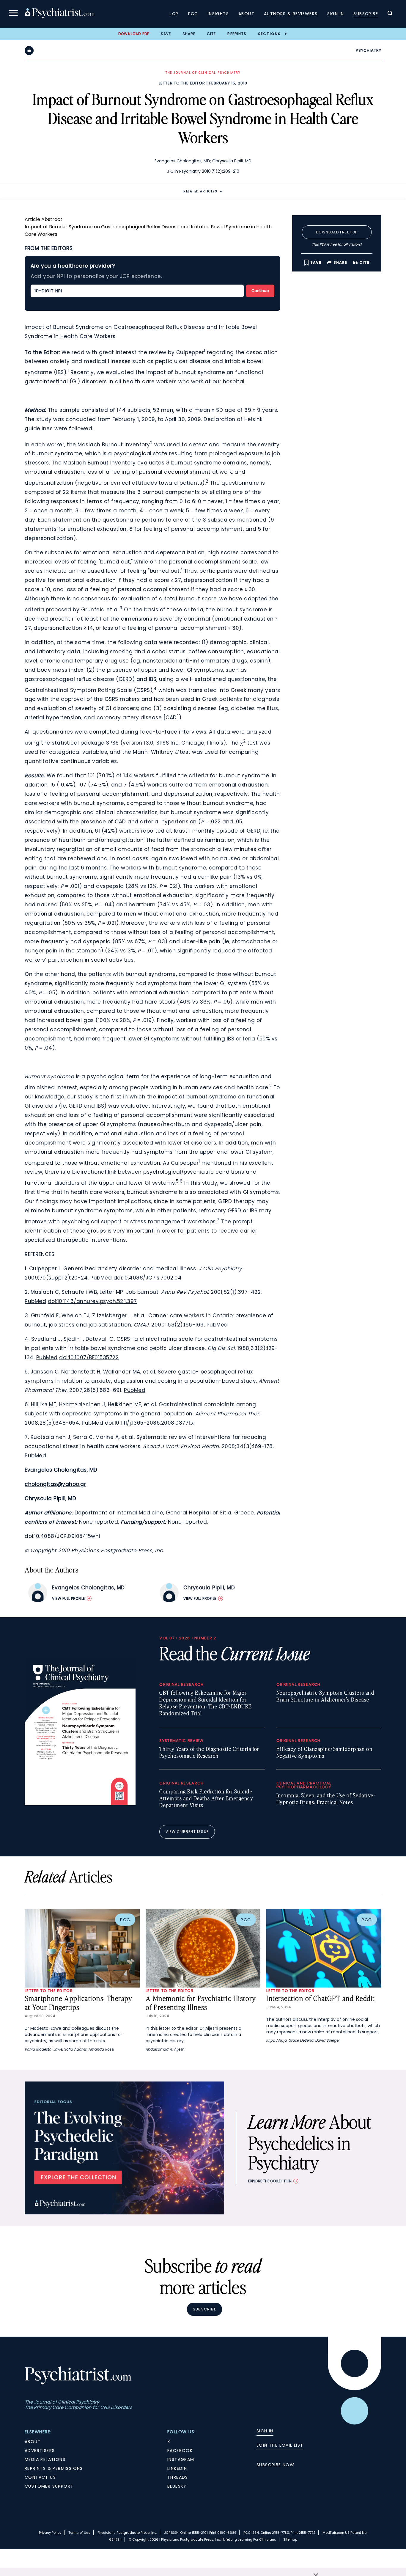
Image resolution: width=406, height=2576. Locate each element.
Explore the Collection (270, 2181)
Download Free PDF (337, 232)
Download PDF (134, 34)
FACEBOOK (180, 2451)
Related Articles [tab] (200, 191)
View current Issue (187, 1832)
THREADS (178, 2477)
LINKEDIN (177, 2468)
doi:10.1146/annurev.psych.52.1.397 (92, 1301)
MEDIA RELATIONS (45, 2459)
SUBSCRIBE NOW (275, 2465)
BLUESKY (177, 2486)
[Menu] (13, 14)
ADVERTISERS (40, 2451)
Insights (218, 14)
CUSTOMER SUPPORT (49, 2486)
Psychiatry (369, 50)
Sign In (336, 14)
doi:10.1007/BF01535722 (89, 1357)
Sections (269, 34)
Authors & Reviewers (291, 14)
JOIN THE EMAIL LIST (280, 2445)
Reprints (237, 34)
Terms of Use (79, 2533)
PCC (193, 14)
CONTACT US (40, 2477)
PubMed (101, 1278)
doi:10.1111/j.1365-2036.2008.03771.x (149, 1423)
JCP (174, 14)
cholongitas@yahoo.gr (55, 1484)
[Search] (390, 14)
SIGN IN (265, 2431)
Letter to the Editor (182, 83)
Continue (260, 291)
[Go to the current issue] (80, 1804)
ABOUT (33, 2442)
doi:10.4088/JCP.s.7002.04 (148, 1278)
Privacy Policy (50, 2533)
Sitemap (290, 2539)
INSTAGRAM (181, 2459)
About (246, 14)
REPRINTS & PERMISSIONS (54, 2468)
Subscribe (366, 14)
